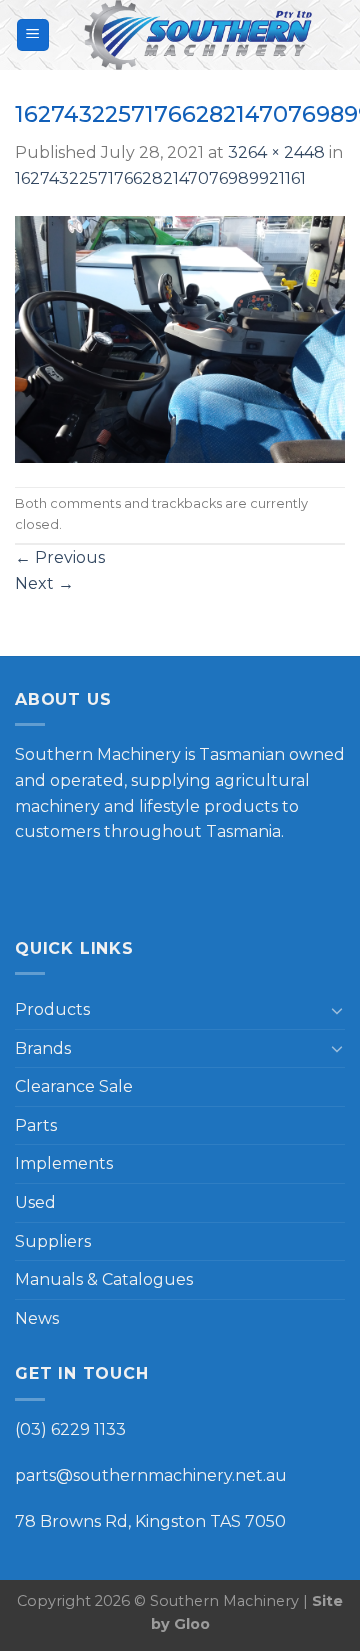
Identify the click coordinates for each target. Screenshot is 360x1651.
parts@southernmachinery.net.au (151, 1475)
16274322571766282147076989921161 (160, 178)
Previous (60, 557)
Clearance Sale (74, 1086)
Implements (64, 1163)
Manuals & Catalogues (104, 1279)
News (37, 1318)
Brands (43, 1048)
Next (44, 583)
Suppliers (53, 1241)
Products (52, 1009)
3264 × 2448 (276, 152)
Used (35, 1202)
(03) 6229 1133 (70, 1429)
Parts (36, 1125)
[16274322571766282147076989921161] (180, 337)
